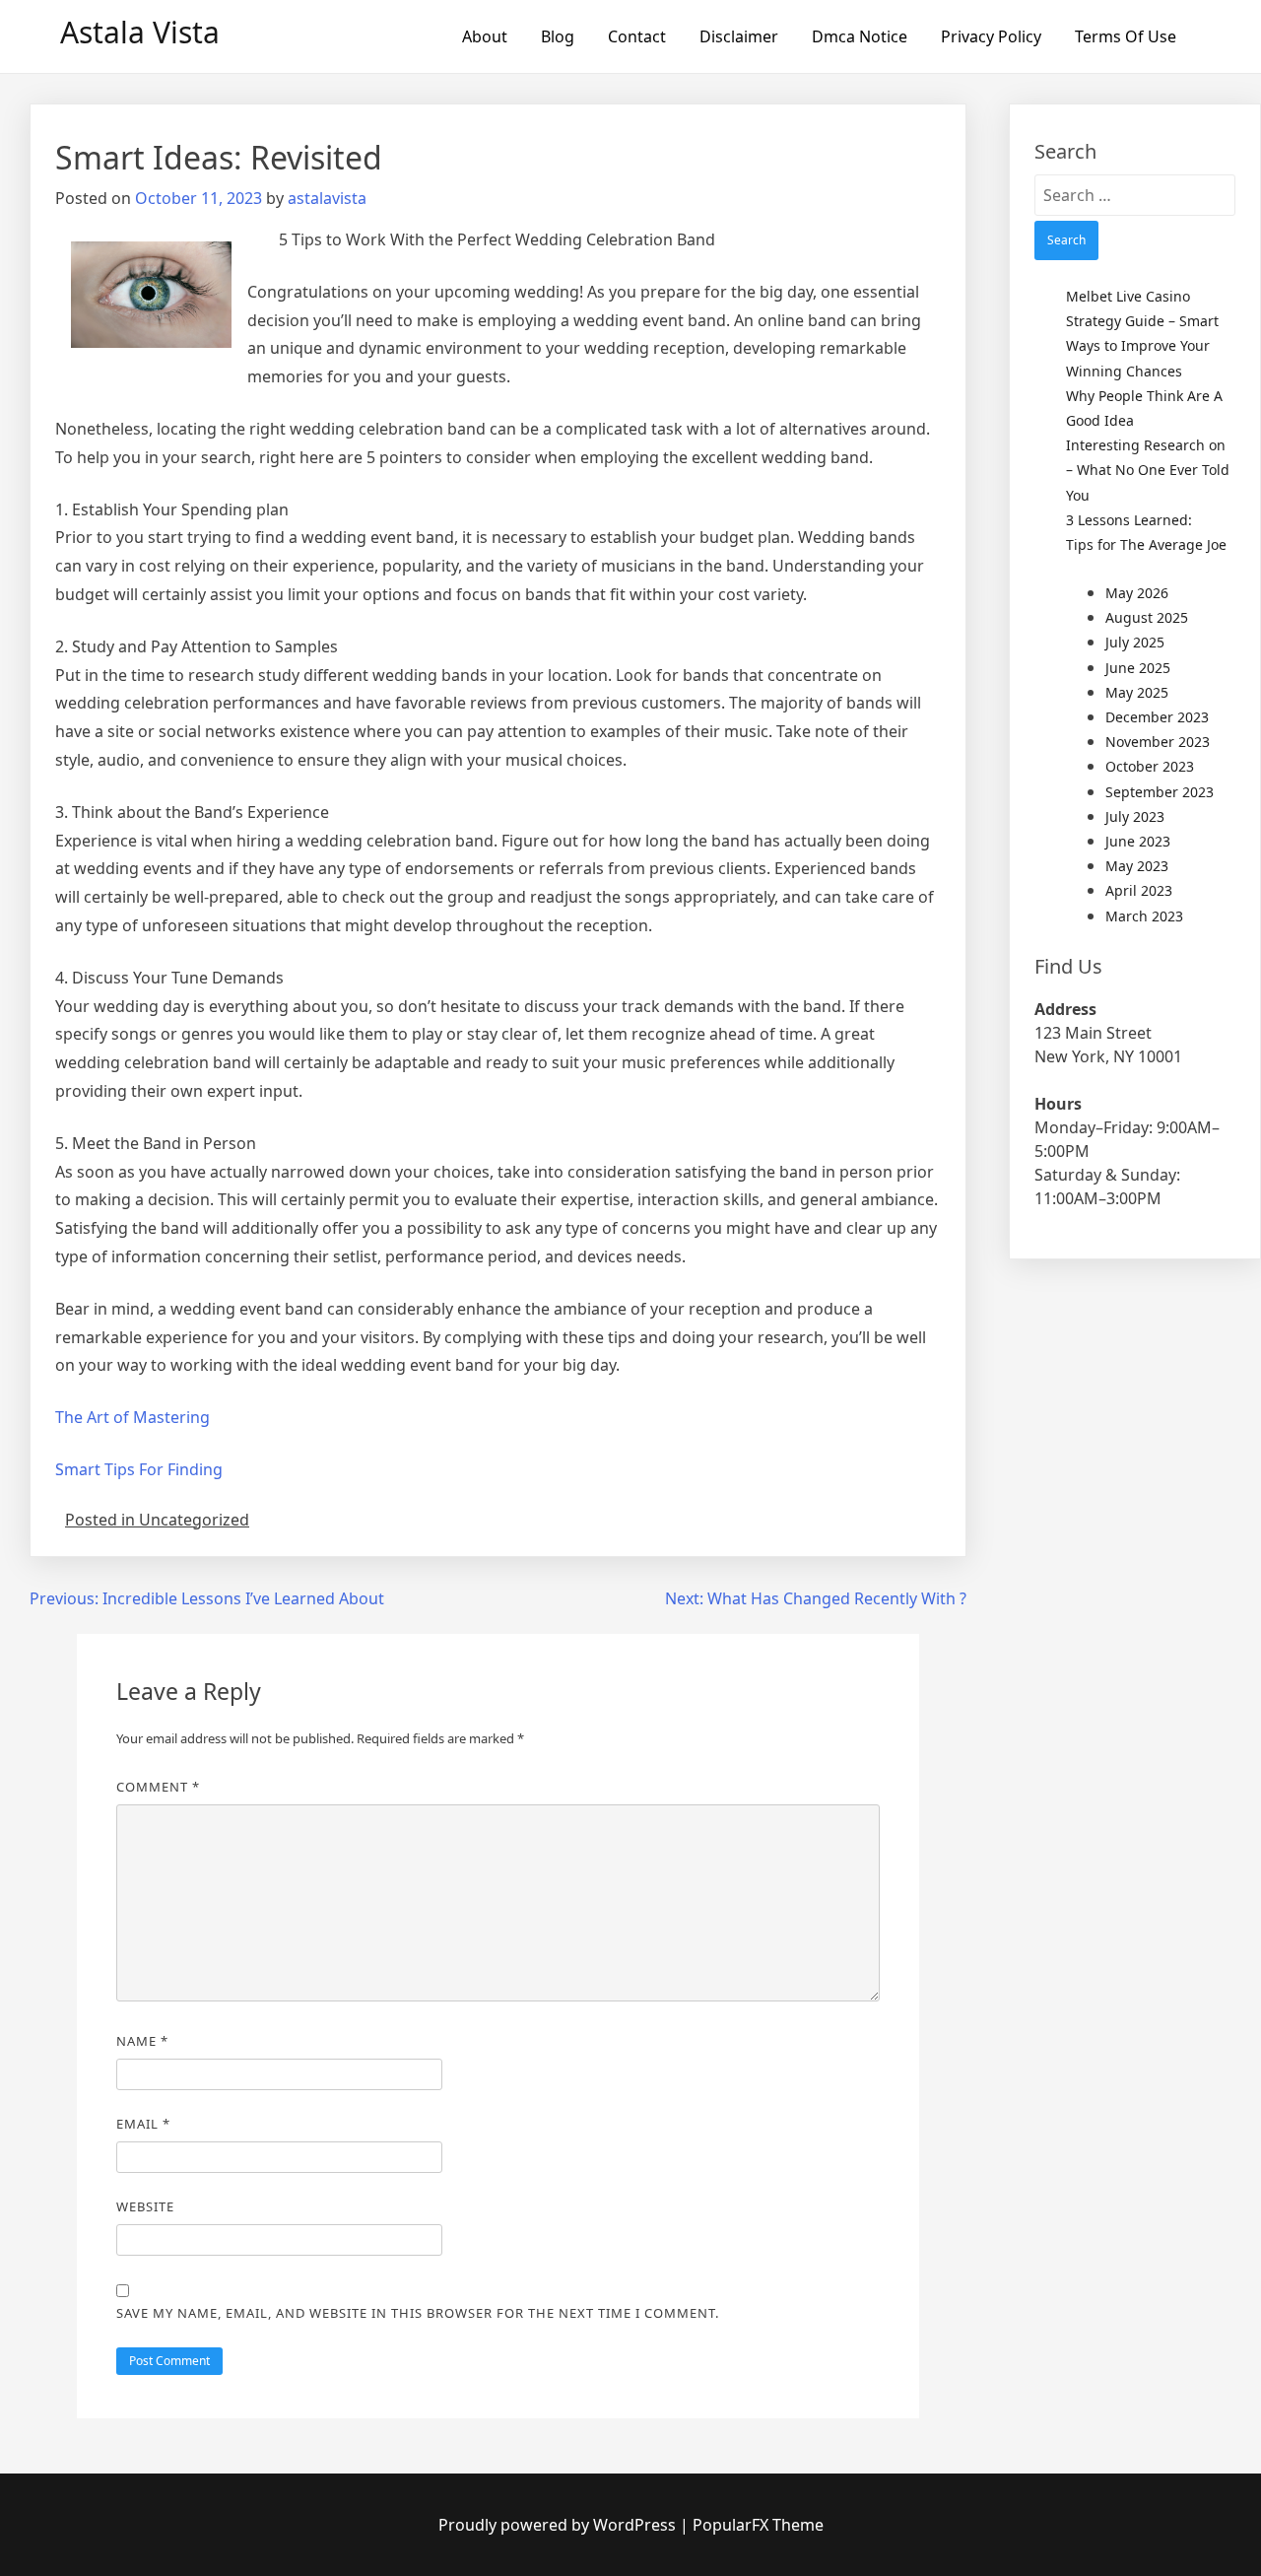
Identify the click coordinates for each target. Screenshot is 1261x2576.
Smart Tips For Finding (139, 1469)
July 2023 (1135, 816)
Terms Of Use (1126, 36)
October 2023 (1150, 766)
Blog (558, 36)
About (485, 36)
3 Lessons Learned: (1129, 520)
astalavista (327, 198)
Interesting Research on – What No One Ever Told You (1148, 470)
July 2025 (1135, 642)
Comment (158, 1787)
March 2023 (1144, 916)
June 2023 (1138, 841)
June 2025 (1138, 668)
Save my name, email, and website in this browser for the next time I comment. (418, 2313)
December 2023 (1157, 717)
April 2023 (1139, 890)
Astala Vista (140, 32)
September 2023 (1160, 792)
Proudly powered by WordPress (559, 2525)
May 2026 (1137, 593)
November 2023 (1158, 742)
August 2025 (1147, 617)
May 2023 (1137, 866)
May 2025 (1137, 692)
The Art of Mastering (133, 1417)
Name (142, 2041)
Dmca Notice (860, 36)
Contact (637, 36)
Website (145, 2206)
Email (143, 2124)
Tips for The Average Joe (1146, 544)
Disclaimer (739, 36)
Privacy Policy (991, 36)
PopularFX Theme (758, 2525)
